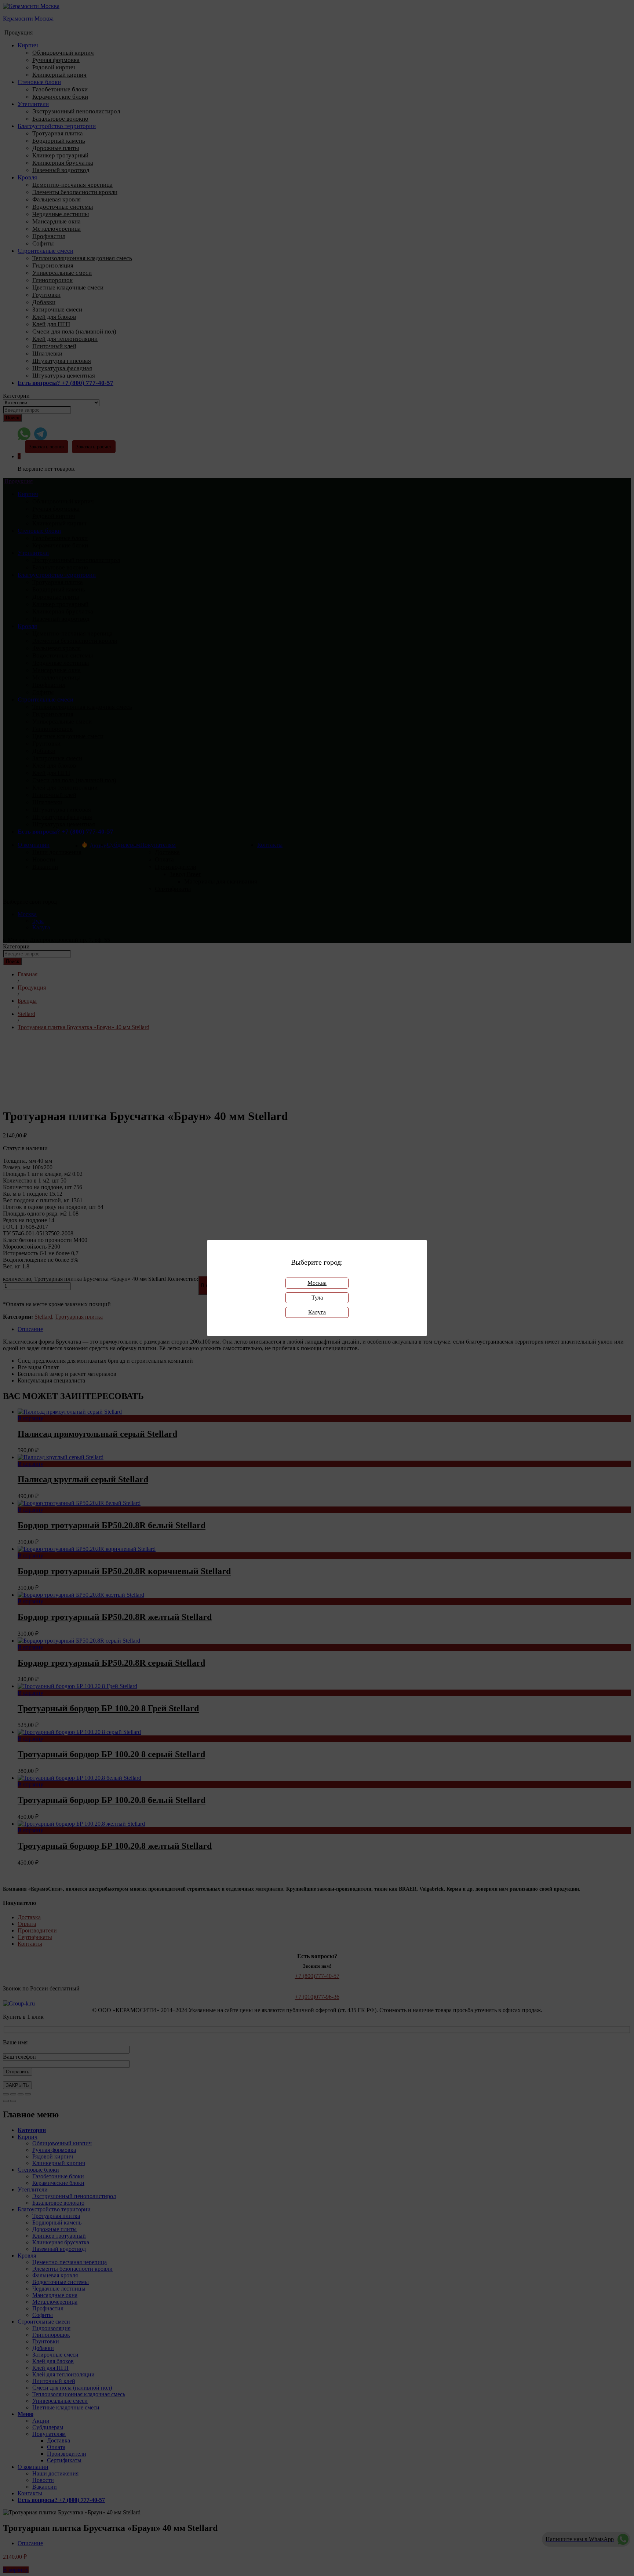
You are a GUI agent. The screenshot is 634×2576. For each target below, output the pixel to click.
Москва (317, 1283)
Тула (317, 1298)
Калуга (317, 1312)
